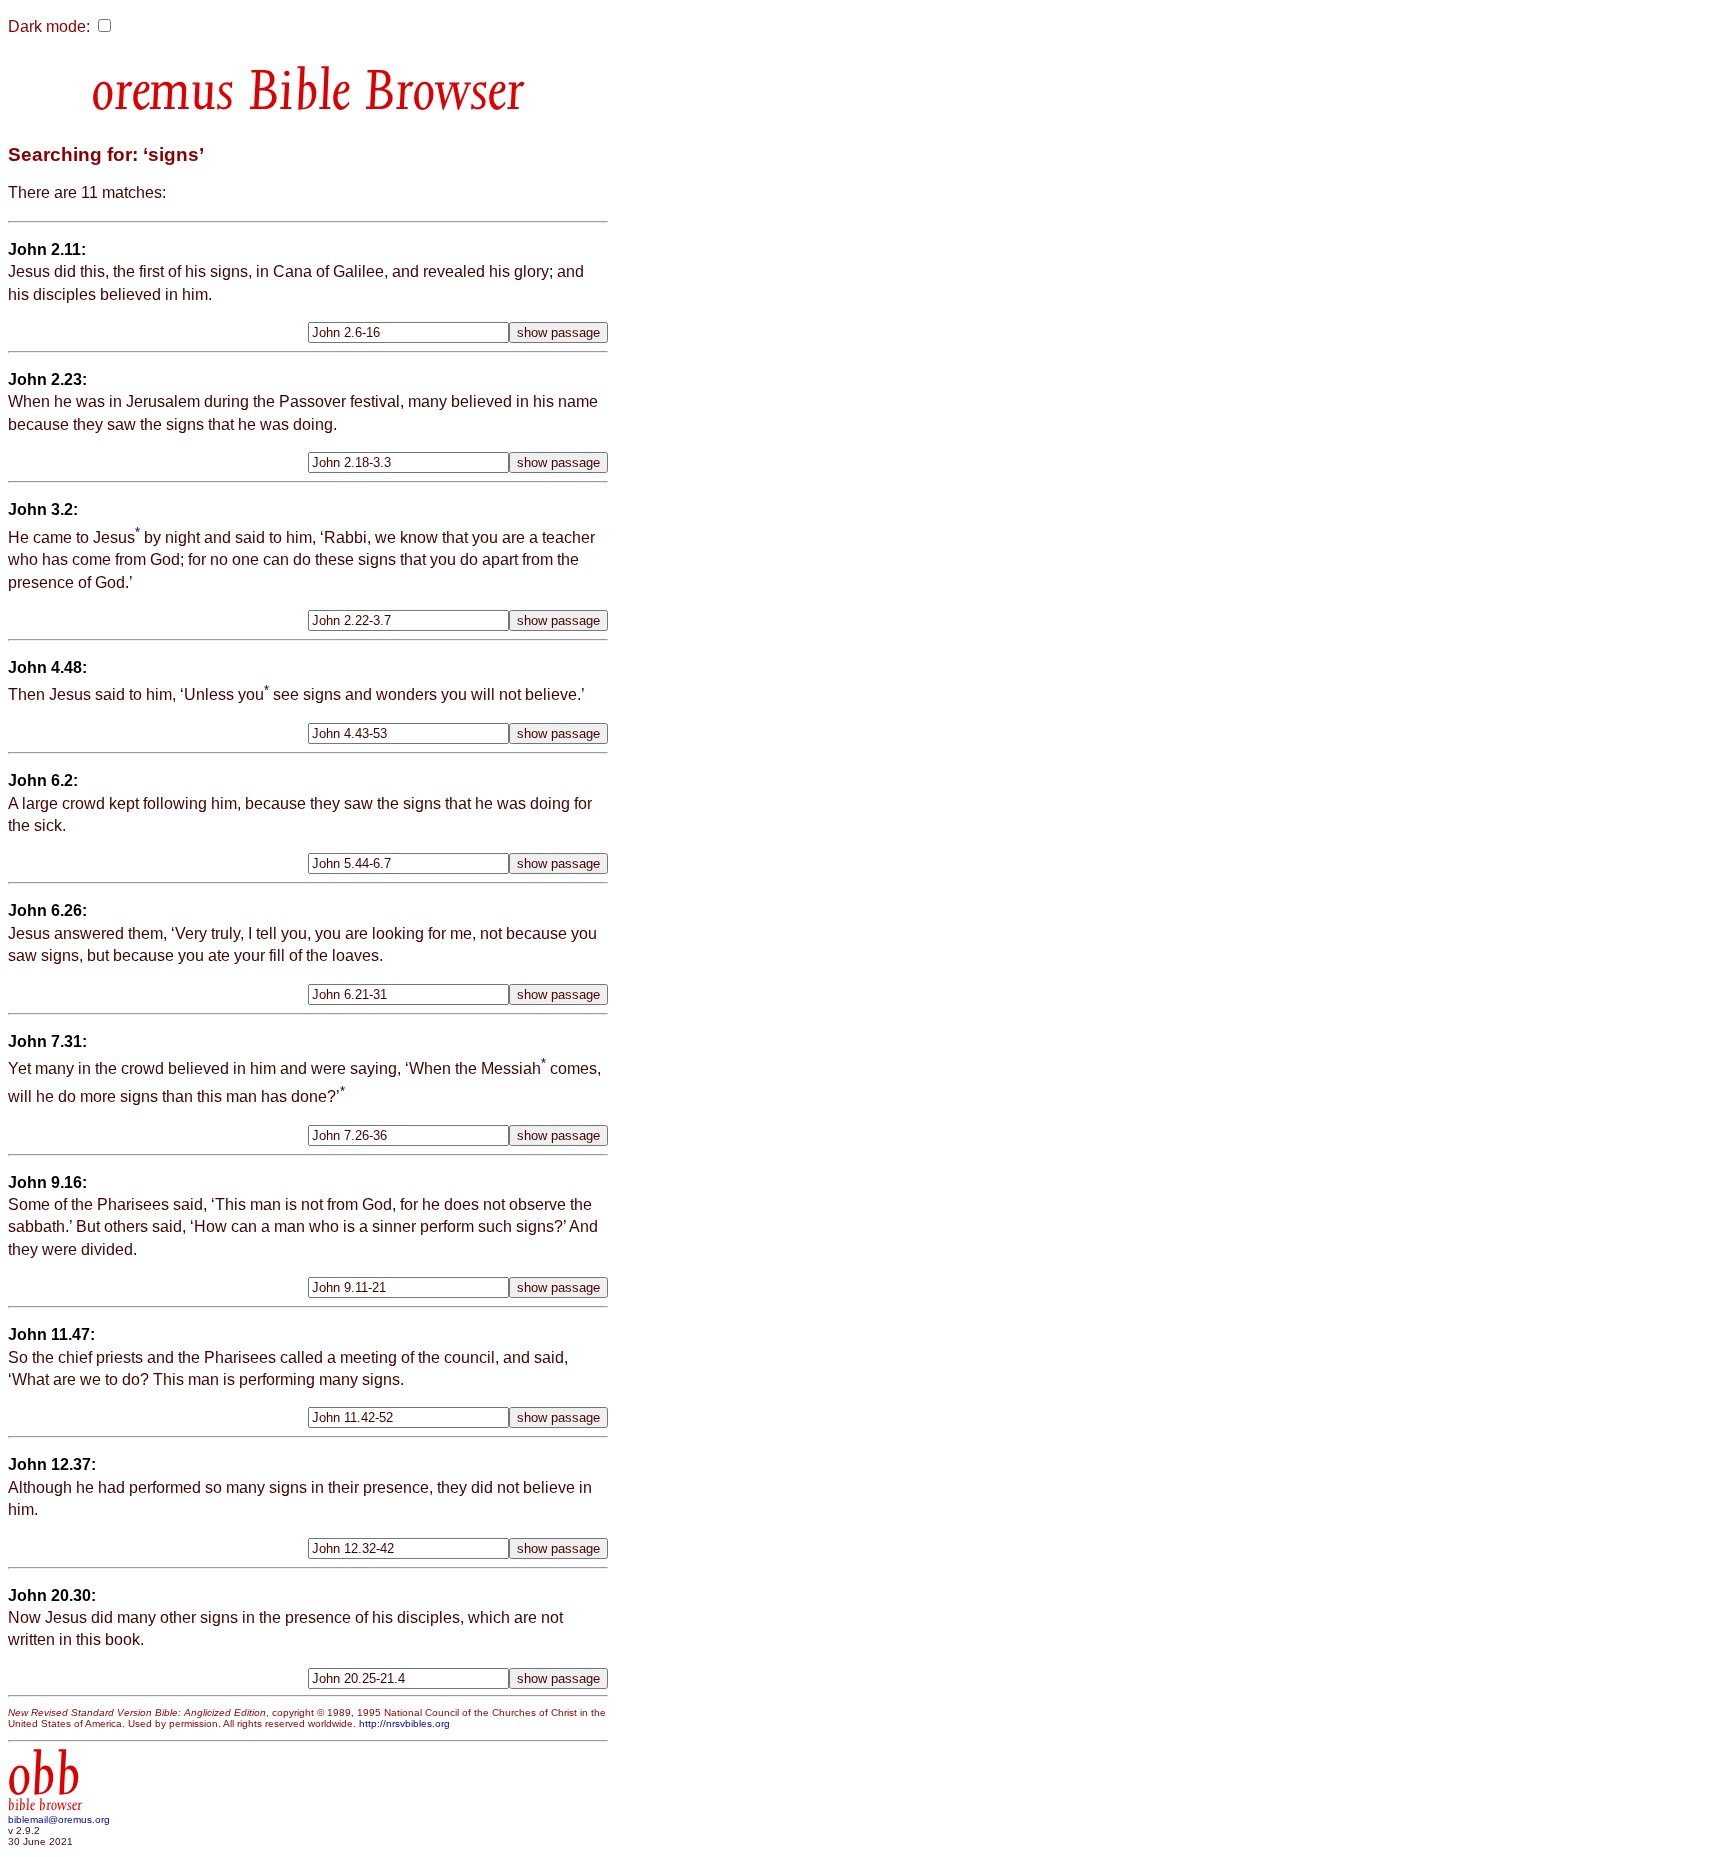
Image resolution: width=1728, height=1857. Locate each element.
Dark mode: (49, 26)
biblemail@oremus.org (59, 1819)
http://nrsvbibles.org (404, 1723)
